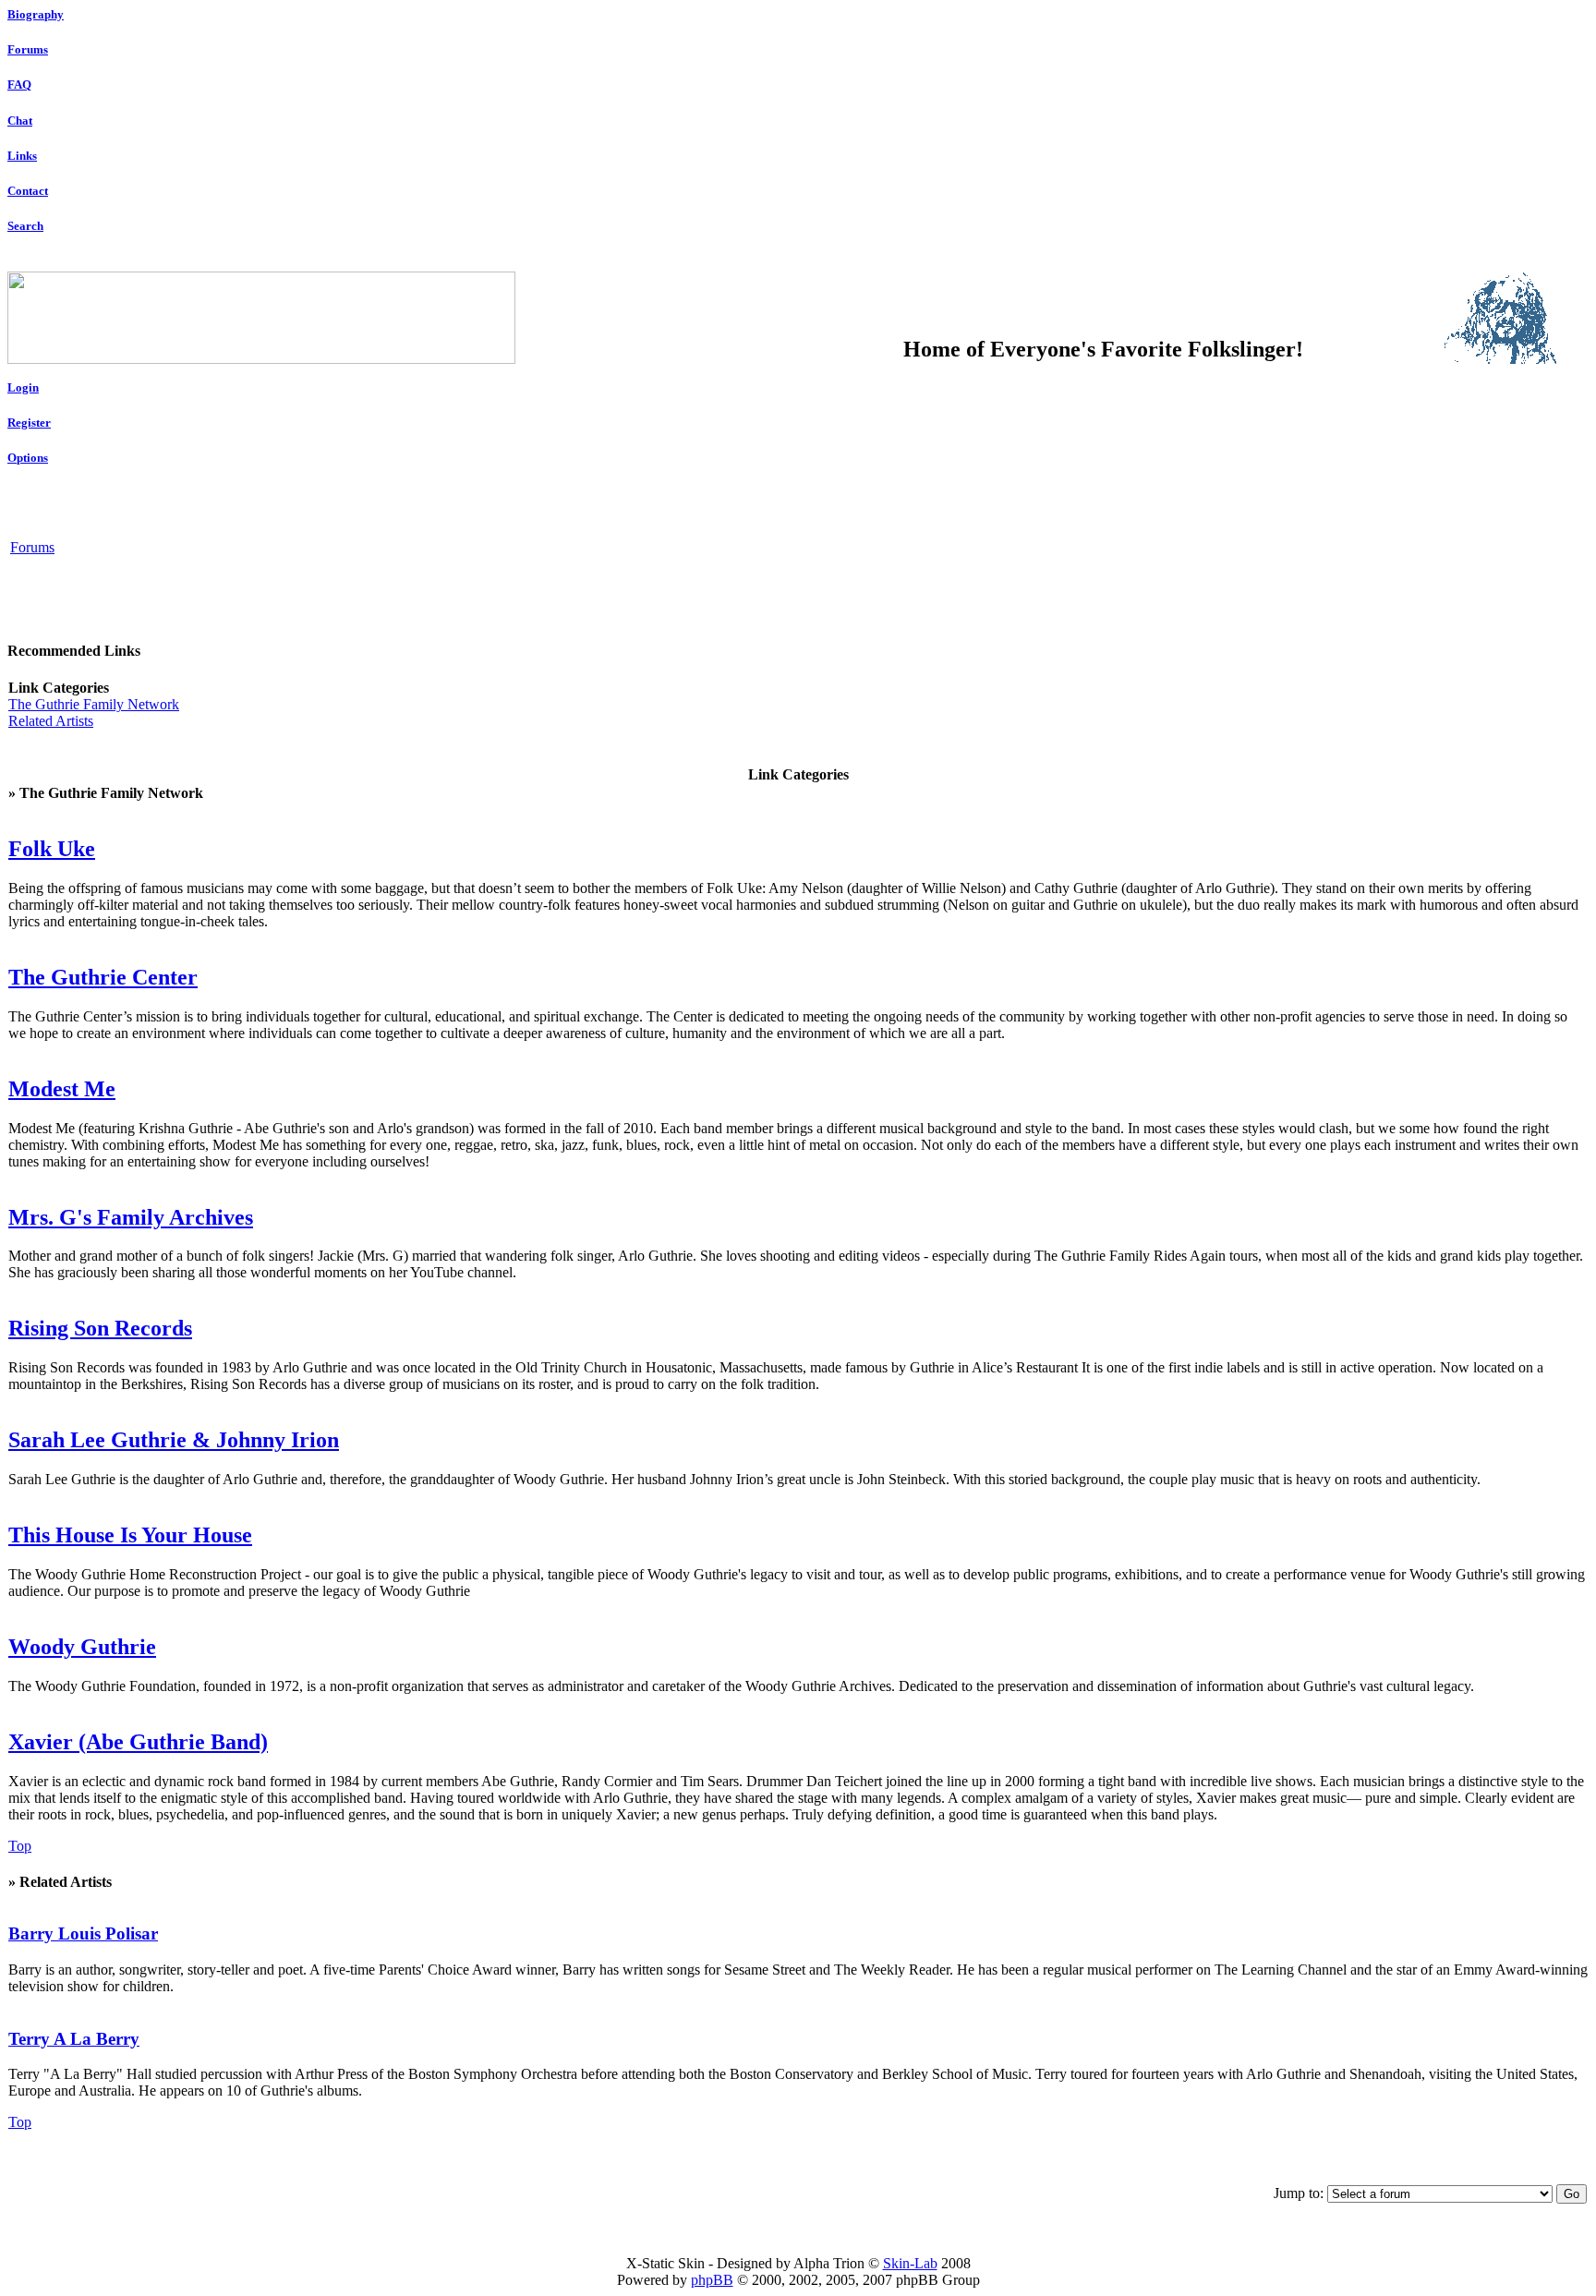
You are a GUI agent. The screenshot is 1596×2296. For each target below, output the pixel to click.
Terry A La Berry (74, 2039)
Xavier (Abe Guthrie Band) (138, 1742)
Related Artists (51, 721)
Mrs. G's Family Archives (131, 1217)
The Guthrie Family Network (94, 704)
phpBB (712, 2280)
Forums (28, 49)
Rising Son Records (100, 1328)
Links (22, 156)
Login (23, 387)
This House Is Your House (130, 1535)
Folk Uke (52, 849)
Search (25, 226)
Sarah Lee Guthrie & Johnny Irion (174, 1440)
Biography (36, 14)
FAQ (19, 85)
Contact (28, 191)
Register (29, 423)
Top (20, 1846)
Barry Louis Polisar (83, 1933)
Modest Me (62, 1089)
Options (28, 458)
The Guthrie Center (103, 977)
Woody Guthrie (82, 1647)
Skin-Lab (910, 2263)
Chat (20, 121)
